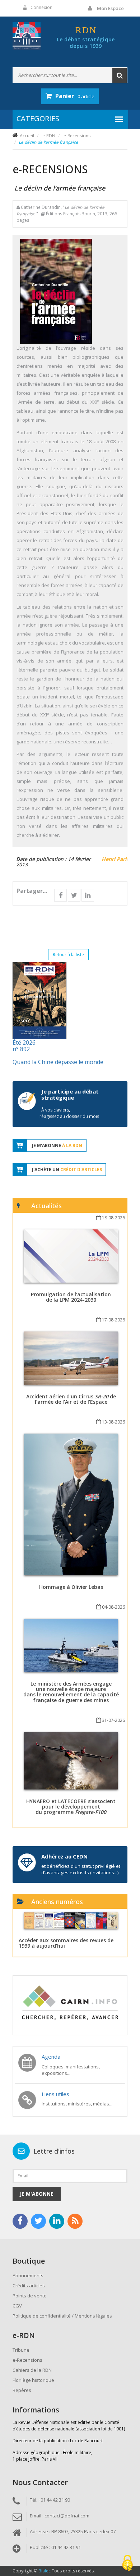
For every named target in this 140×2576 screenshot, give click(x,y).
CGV (17, 2306)
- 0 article (75, 96)
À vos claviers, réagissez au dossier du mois (69, 1113)
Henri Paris (115, 859)
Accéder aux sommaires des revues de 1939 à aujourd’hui (66, 1943)
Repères (22, 2390)
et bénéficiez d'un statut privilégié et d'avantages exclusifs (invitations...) (81, 1869)
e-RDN (49, 136)
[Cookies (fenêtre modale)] (127, 2564)
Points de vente (30, 2296)
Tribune (21, 2350)
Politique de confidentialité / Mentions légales (62, 2316)
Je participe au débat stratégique (70, 1094)
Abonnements (28, 2275)
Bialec (45, 2571)
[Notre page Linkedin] (57, 2221)
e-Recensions (77, 136)
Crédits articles (29, 2286)
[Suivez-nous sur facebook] (20, 2221)
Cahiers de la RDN (32, 2370)
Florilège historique (33, 2380)
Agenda (51, 2057)
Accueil (27, 136)
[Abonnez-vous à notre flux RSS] (75, 2221)
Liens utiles (55, 2094)
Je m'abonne (37, 2194)
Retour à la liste (68, 955)
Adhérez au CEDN (64, 1856)
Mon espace (110, 8)
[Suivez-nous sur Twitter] (38, 2221)
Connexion (41, 7)
